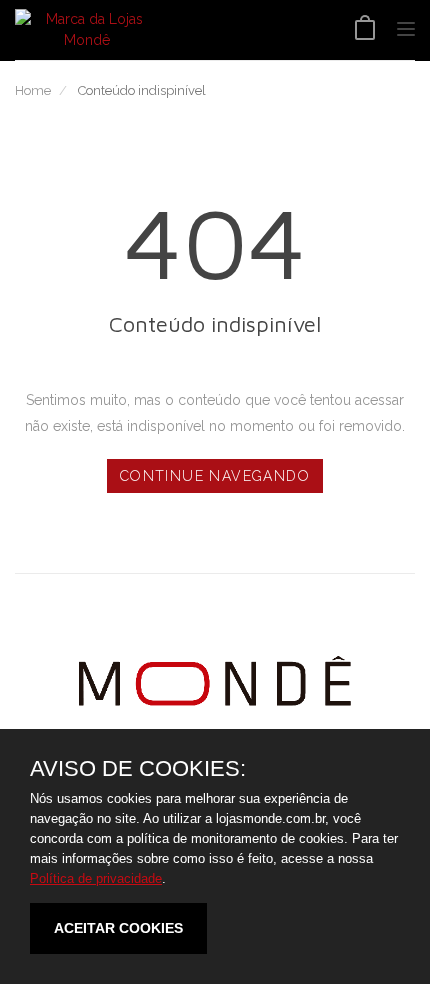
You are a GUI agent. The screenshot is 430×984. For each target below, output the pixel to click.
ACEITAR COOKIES (118, 928)
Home (33, 90)
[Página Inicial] (86, 30)
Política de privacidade (96, 878)
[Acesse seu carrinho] (365, 30)
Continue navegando (215, 476)
